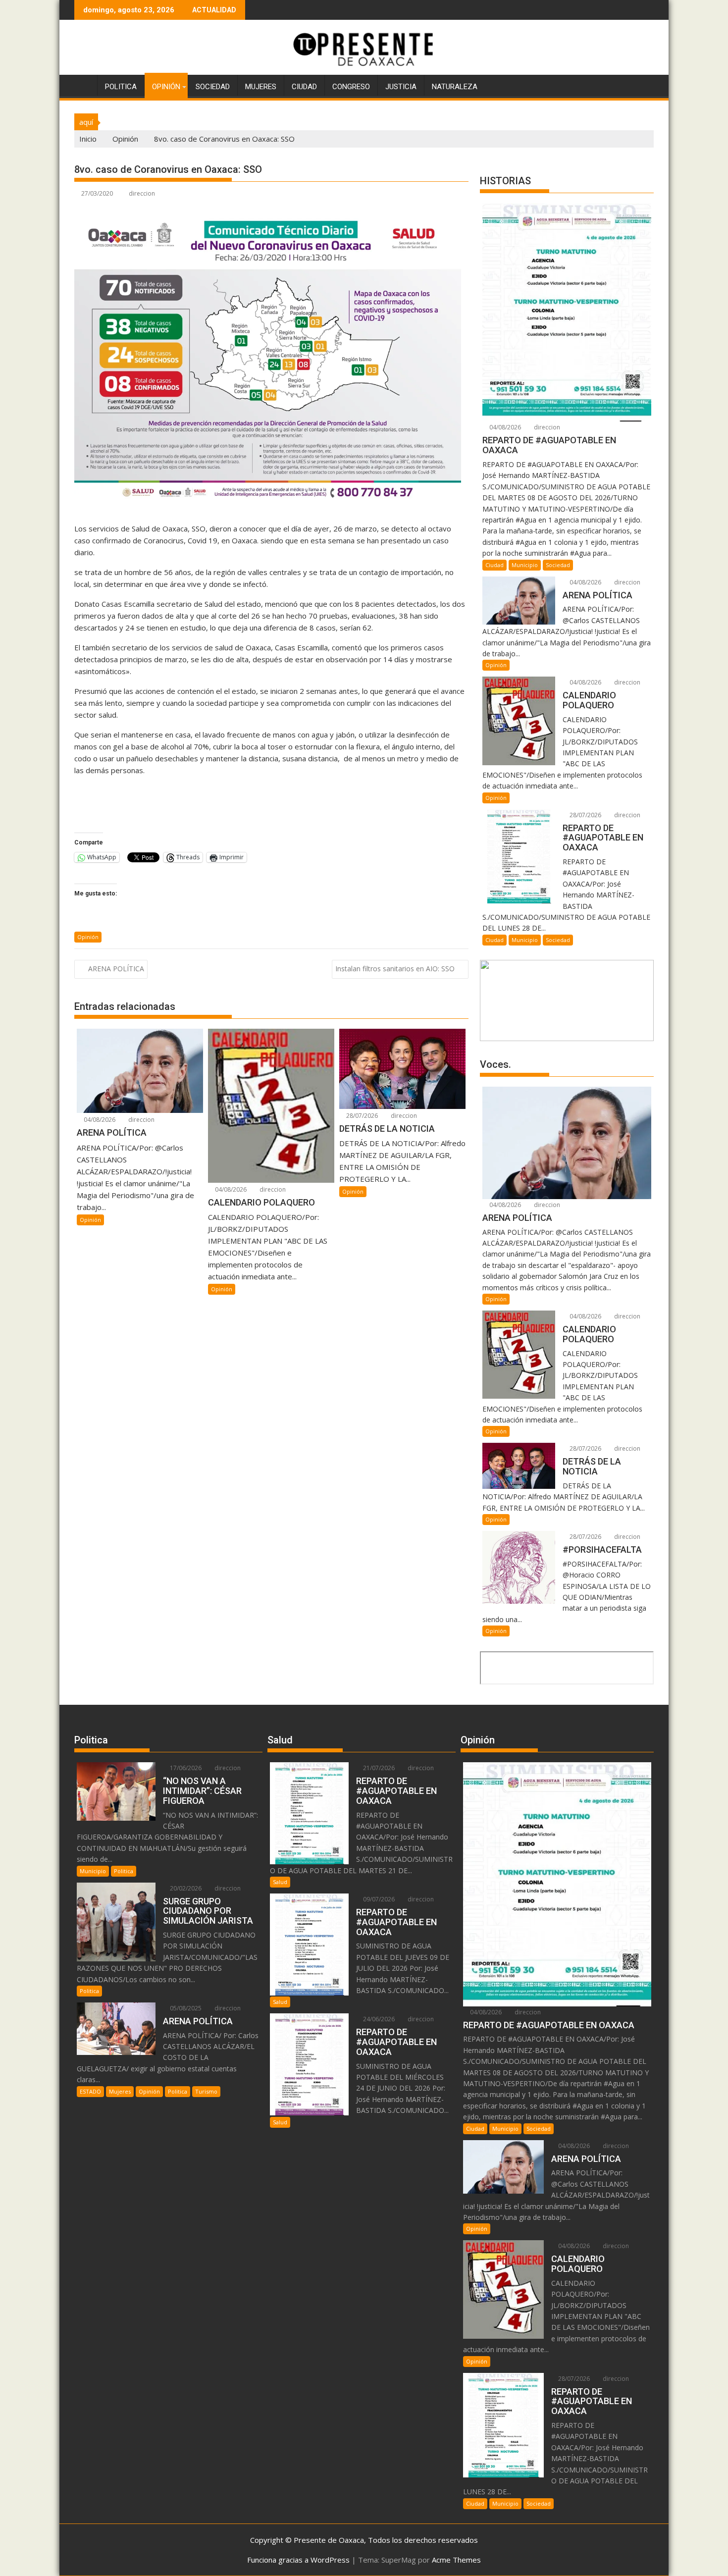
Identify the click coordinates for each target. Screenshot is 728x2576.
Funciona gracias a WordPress (298, 2560)
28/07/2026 (361, 1116)
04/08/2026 (99, 1120)
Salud (280, 1882)
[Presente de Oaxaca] (84, 85)
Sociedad (213, 87)
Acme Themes (456, 2560)
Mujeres (261, 87)
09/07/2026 (378, 1899)
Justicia (401, 87)
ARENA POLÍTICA (116, 969)
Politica (121, 87)
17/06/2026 (185, 1768)
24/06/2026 (378, 2019)
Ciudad (304, 87)
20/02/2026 (185, 1888)
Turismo (206, 2091)
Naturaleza (455, 87)
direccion (142, 193)
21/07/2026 (378, 1768)
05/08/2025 (185, 2008)
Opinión (166, 87)
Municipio (525, 565)
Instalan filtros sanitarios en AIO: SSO (395, 969)
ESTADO (90, 2091)
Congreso (351, 87)
